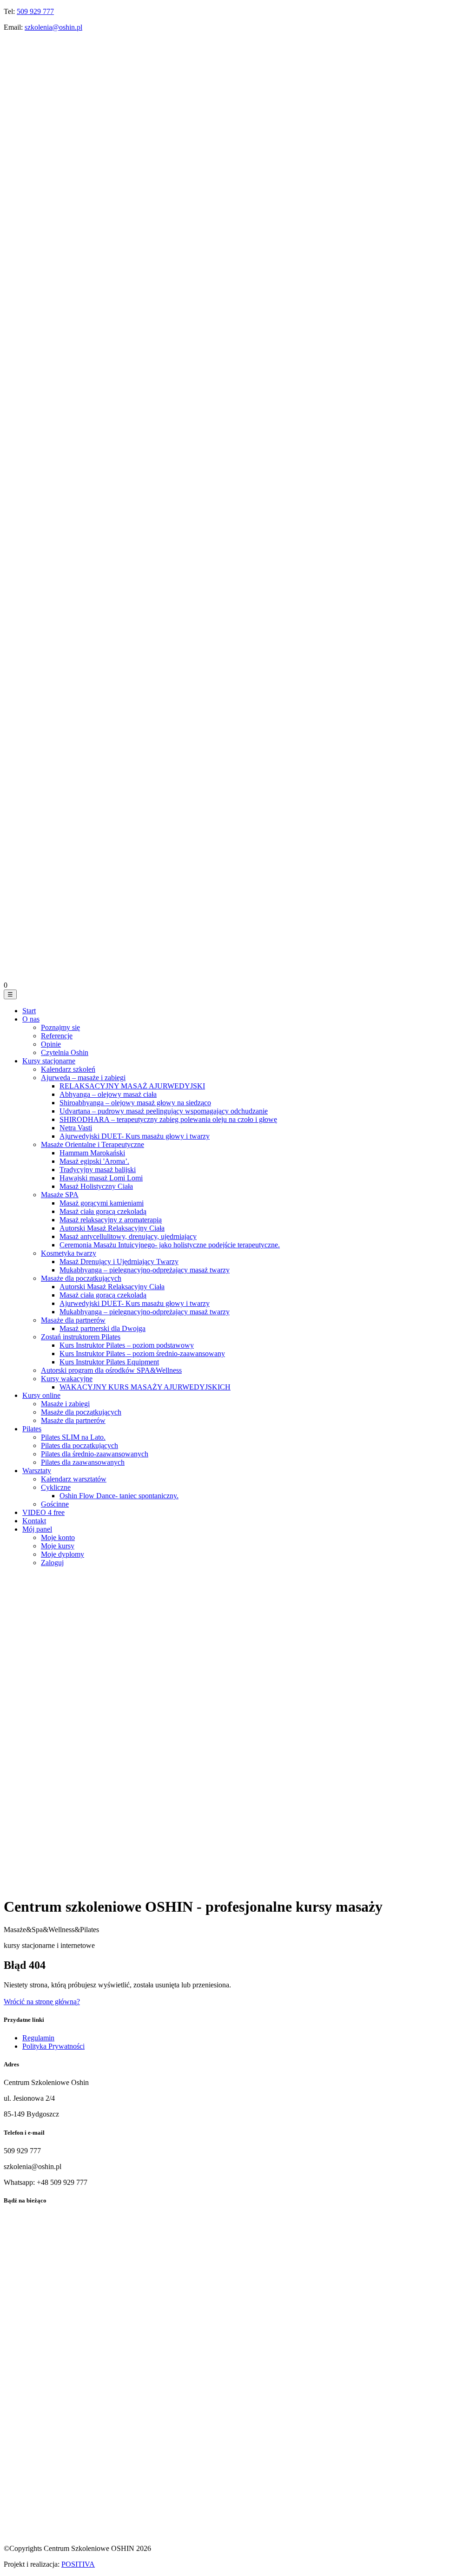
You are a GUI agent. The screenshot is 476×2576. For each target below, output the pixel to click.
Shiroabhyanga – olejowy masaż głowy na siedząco (135, 1103)
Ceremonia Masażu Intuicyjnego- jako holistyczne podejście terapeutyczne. (170, 1245)
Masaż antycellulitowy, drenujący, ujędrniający (128, 1236)
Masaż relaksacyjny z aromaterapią (111, 1220)
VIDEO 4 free (43, 1512)
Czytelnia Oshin (65, 1052)
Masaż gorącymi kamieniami (102, 1203)
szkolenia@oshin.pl (53, 27)
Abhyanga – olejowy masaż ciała (108, 1094)
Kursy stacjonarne (49, 1061)
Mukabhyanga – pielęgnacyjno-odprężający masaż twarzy (145, 1270)
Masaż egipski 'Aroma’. (94, 1161)
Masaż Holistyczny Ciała (96, 1186)
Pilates (32, 1429)
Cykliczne (56, 1487)
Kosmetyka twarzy (69, 1253)
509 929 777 (35, 11)
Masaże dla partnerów (73, 1320)
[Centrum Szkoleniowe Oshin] (238, 349)
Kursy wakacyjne (67, 1379)
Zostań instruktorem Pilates (81, 1337)
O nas (31, 1019)
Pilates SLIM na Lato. (73, 1437)
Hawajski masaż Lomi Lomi (101, 1178)
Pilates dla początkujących (79, 1445)
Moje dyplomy (63, 1554)
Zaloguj (52, 1563)
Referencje (57, 1036)
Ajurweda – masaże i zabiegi (83, 1078)
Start (29, 1011)
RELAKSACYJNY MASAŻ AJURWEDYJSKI (132, 1086)
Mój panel (37, 1529)
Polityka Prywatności (53, 2046)
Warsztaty (37, 1471)
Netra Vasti (76, 1128)
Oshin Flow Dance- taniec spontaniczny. (119, 1496)
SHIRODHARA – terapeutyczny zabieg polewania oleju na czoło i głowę (168, 1119)
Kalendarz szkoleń (68, 1069)
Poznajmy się (60, 1027)
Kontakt (34, 1521)
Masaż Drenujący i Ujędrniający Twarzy (119, 1262)
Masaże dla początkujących (81, 1278)
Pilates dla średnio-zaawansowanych (95, 1454)
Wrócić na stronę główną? (42, 2002)
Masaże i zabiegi (65, 1404)
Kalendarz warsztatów (74, 1479)
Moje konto (58, 1537)
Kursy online (41, 1395)
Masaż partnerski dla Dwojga (102, 1328)
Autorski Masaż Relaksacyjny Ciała (112, 1228)
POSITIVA (78, 2564)
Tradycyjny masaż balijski (98, 1170)
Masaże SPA (60, 1195)
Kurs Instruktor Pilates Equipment (109, 1362)
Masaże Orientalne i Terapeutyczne (93, 1144)
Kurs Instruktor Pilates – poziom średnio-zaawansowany (142, 1354)
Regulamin (38, 2038)
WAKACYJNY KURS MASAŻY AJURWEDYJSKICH (145, 1387)
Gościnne (55, 1504)
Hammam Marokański (92, 1153)
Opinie (51, 1044)
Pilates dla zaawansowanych (83, 1462)
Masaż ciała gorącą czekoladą (103, 1211)
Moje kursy (58, 1546)
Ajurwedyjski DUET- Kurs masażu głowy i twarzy (135, 1136)
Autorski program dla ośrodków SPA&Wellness (111, 1370)
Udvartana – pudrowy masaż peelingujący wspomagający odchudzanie (164, 1111)
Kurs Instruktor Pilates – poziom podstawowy (127, 1345)
